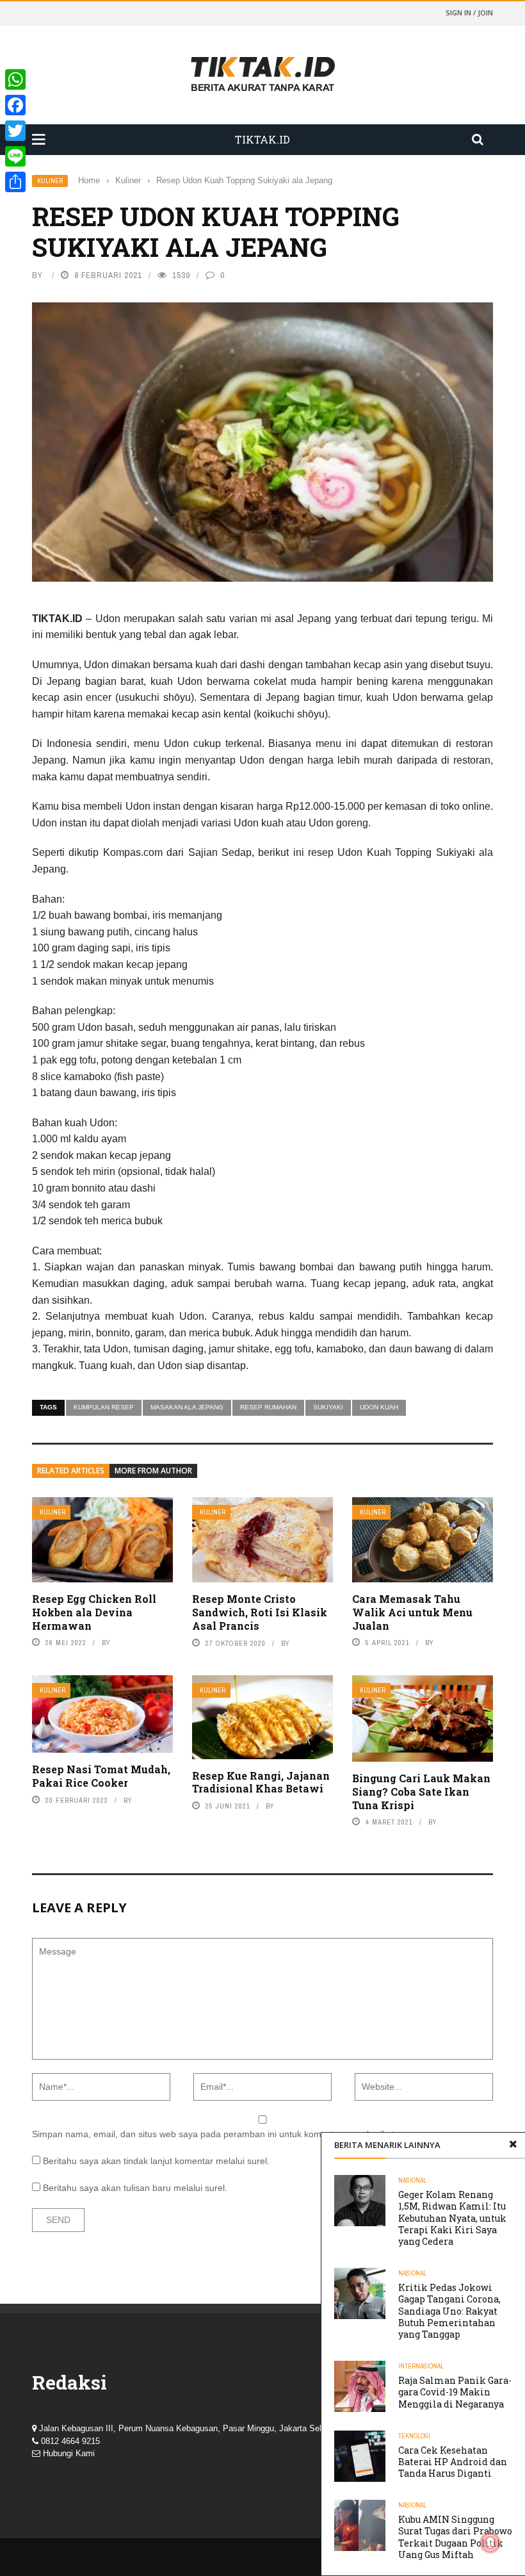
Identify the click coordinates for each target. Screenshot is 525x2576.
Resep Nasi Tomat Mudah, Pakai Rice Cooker (101, 1776)
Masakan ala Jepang (187, 1407)
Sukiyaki (328, 1407)
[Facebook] (15, 105)
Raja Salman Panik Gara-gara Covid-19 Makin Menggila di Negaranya (455, 2392)
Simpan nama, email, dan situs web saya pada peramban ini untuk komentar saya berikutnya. (222, 2134)
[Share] (15, 182)
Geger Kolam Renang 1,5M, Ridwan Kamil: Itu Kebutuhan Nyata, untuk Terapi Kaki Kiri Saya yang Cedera (452, 2218)
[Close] (513, 2145)
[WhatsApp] (15, 79)
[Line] (15, 156)
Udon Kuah (379, 1407)
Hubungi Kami (69, 2453)
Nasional (412, 2180)
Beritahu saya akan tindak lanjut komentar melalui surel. (156, 2161)
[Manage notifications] (490, 2543)
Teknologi (414, 2436)
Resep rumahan (268, 1407)
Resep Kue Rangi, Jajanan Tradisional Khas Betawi (261, 1782)
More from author (153, 1471)
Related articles (71, 1471)
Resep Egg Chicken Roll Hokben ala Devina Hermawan (94, 1612)
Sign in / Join (469, 12)
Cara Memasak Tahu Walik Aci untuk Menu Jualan (412, 1612)
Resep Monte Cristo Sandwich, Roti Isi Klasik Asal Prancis (260, 1612)
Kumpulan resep (104, 1407)
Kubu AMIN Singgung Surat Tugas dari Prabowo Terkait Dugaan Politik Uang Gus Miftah (455, 2537)
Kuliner (50, 181)
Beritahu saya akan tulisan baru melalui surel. (135, 2188)
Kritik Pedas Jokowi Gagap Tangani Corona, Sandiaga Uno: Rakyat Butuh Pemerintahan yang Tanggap (449, 2311)
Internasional (421, 2366)
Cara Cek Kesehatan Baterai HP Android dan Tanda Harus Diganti (453, 2462)
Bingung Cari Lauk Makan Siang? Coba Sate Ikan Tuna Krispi (421, 1792)
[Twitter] (15, 131)
